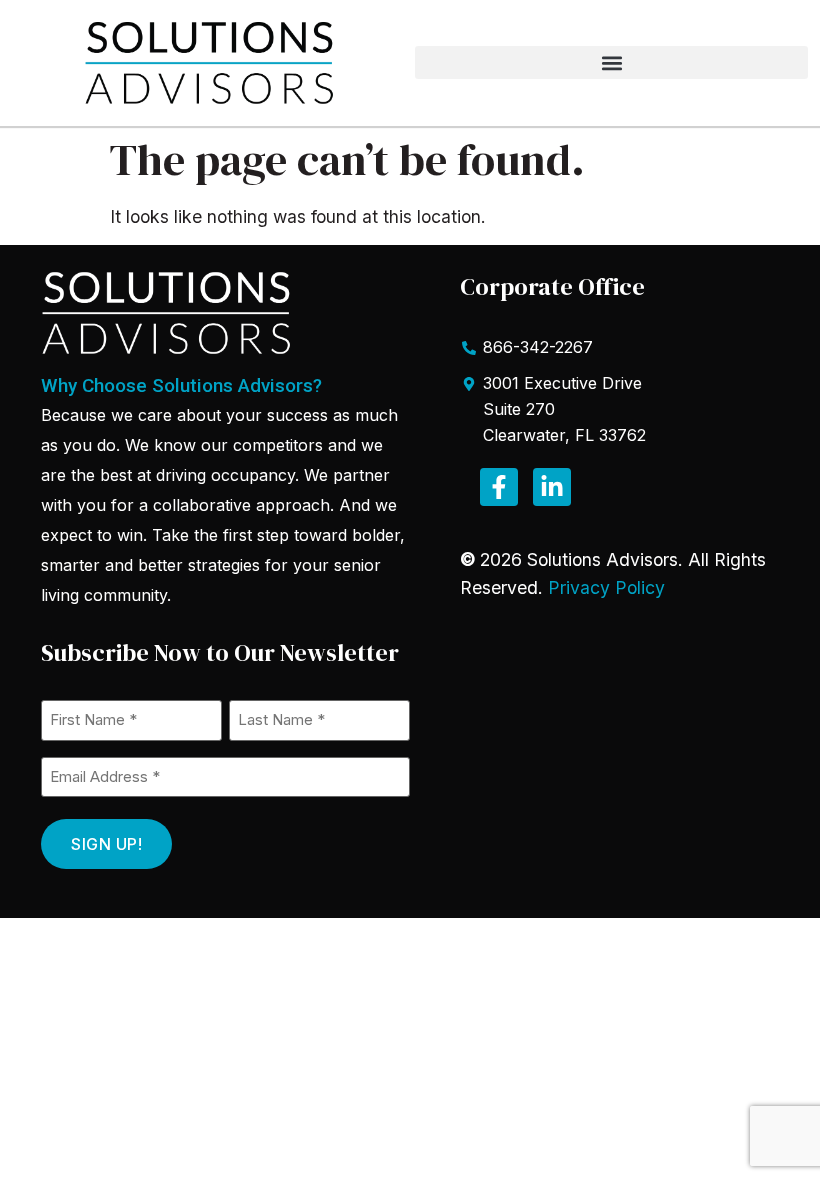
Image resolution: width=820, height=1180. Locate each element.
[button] (611, 62)
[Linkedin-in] (552, 487)
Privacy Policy (606, 587)
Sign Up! (106, 844)
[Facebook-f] (499, 487)
